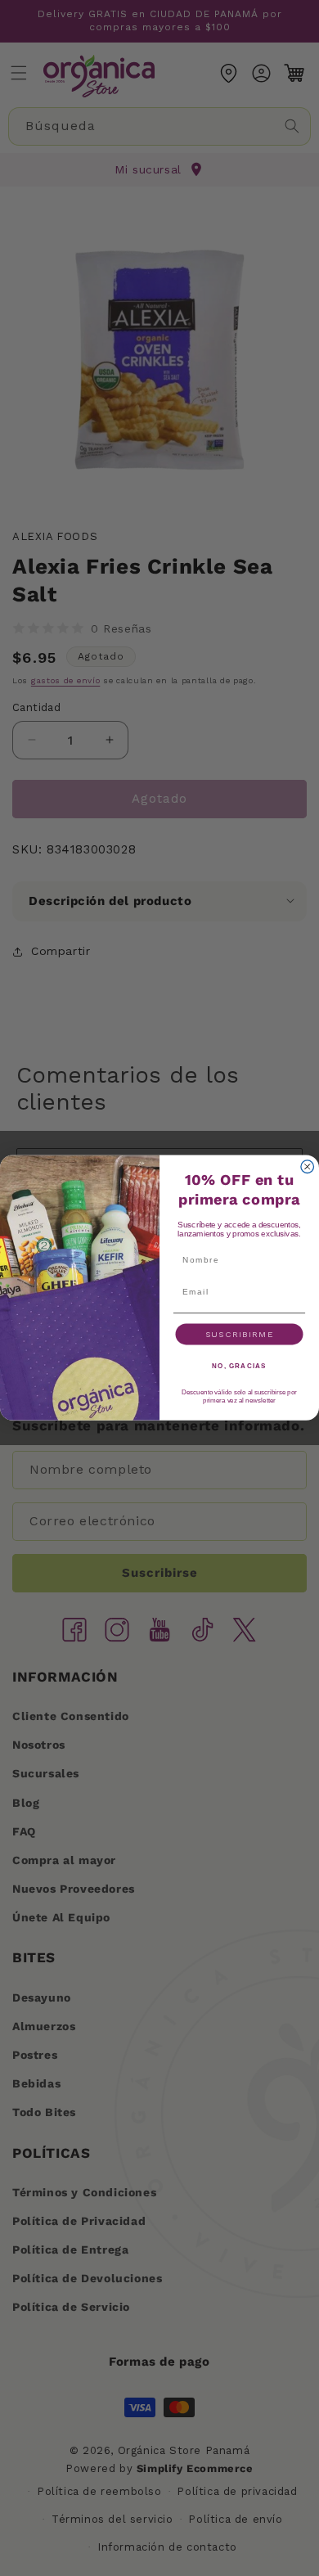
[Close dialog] (308, 1167)
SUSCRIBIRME (240, 1334)
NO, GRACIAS (239, 1366)
